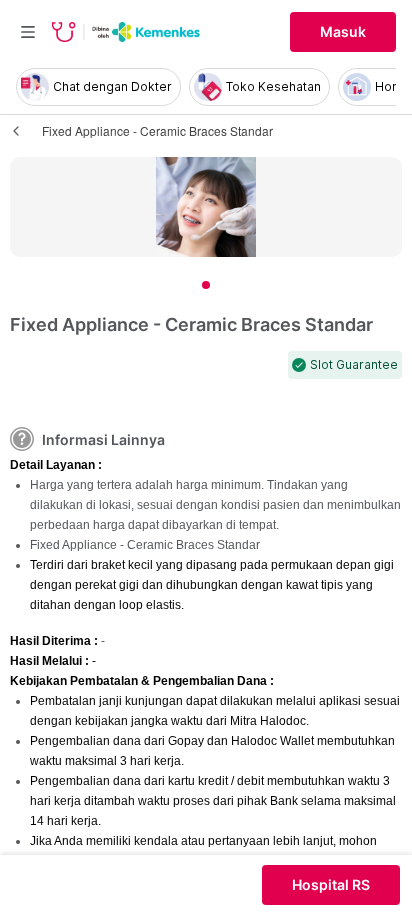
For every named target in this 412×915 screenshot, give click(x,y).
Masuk (343, 32)
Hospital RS (331, 885)
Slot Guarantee (354, 365)
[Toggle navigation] (28, 32)
